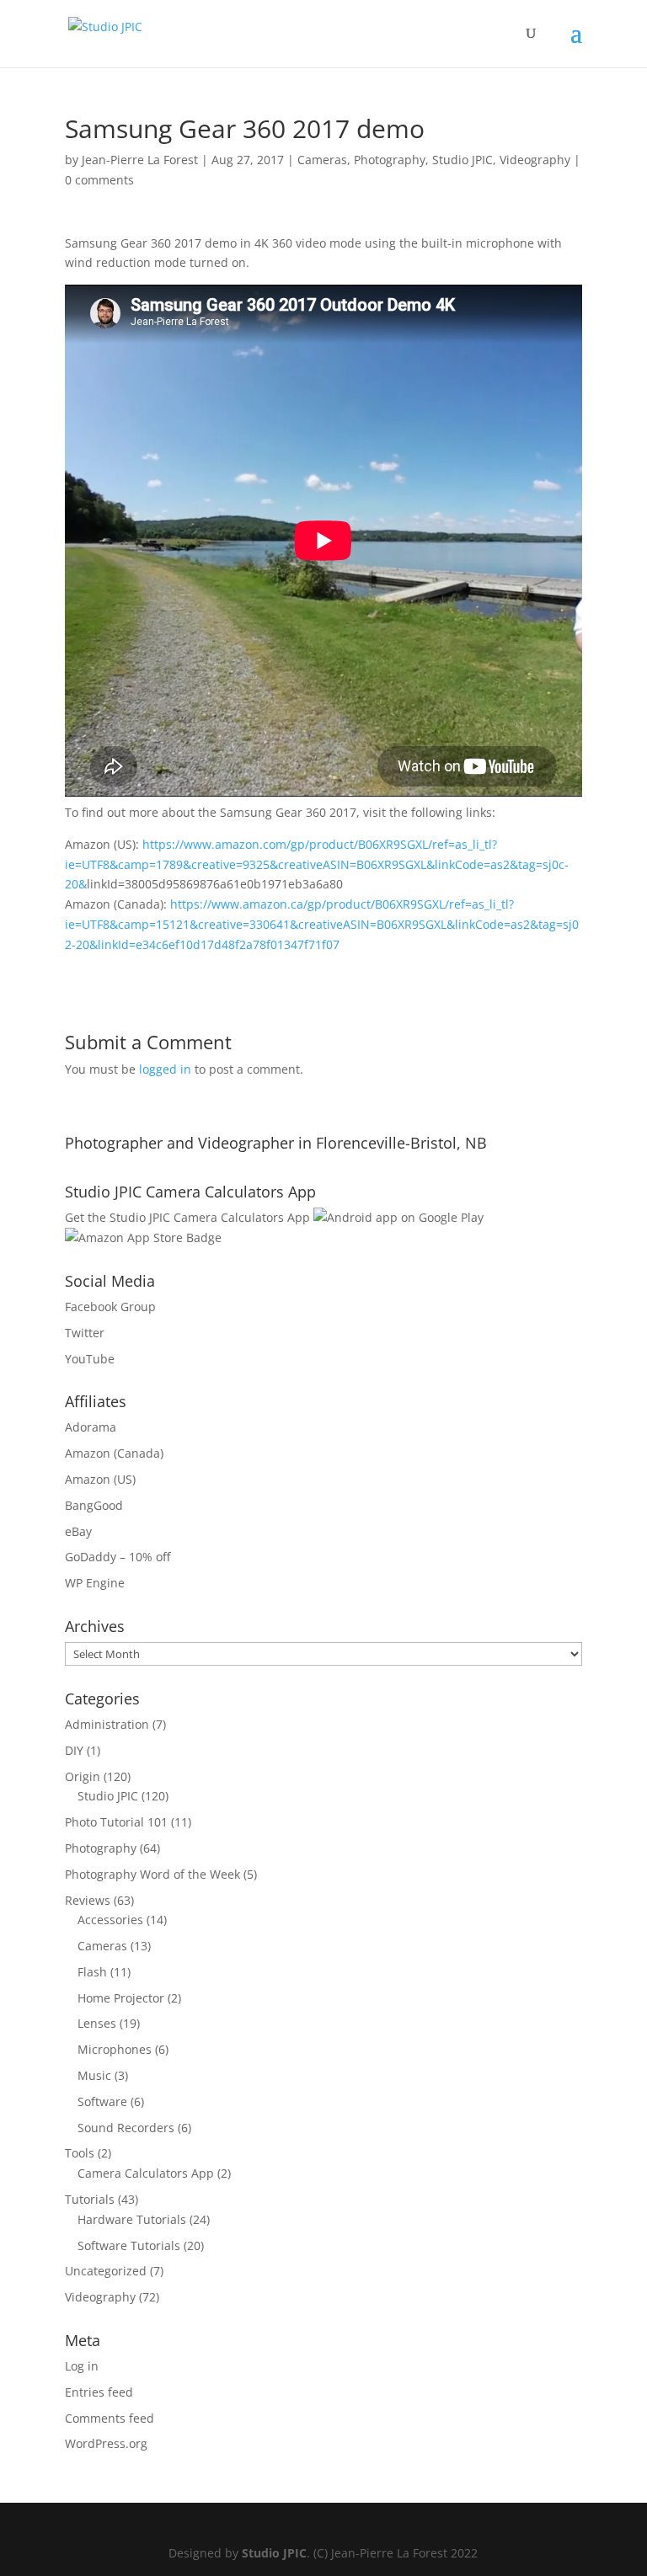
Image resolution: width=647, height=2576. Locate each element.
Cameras (322, 160)
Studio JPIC (463, 160)
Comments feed (110, 2418)
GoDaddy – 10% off (118, 1557)
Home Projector (121, 1998)
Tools (80, 2153)
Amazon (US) (100, 1479)
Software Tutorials (129, 2245)
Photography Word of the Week (152, 1874)
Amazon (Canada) (114, 1453)
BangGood (94, 1505)
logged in (165, 1069)
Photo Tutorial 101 (116, 1822)
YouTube (90, 1359)
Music (94, 2075)
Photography (390, 160)
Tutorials (90, 2199)
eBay (78, 1531)
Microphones (115, 2049)
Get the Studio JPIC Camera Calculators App (187, 1217)
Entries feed (99, 2392)
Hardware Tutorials (132, 2219)
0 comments (99, 180)
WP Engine (95, 1583)
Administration (107, 1724)
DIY (74, 1750)
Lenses (97, 2023)
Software (102, 2101)
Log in (82, 2366)
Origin (83, 1776)
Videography (535, 160)
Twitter (85, 1333)
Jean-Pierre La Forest (140, 160)
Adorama (91, 1427)
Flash (92, 1972)
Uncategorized (106, 2271)
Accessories (110, 1920)
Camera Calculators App (146, 2173)
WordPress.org (106, 2443)
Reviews (88, 1900)
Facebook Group (110, 1307)
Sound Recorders (126, 2128)
